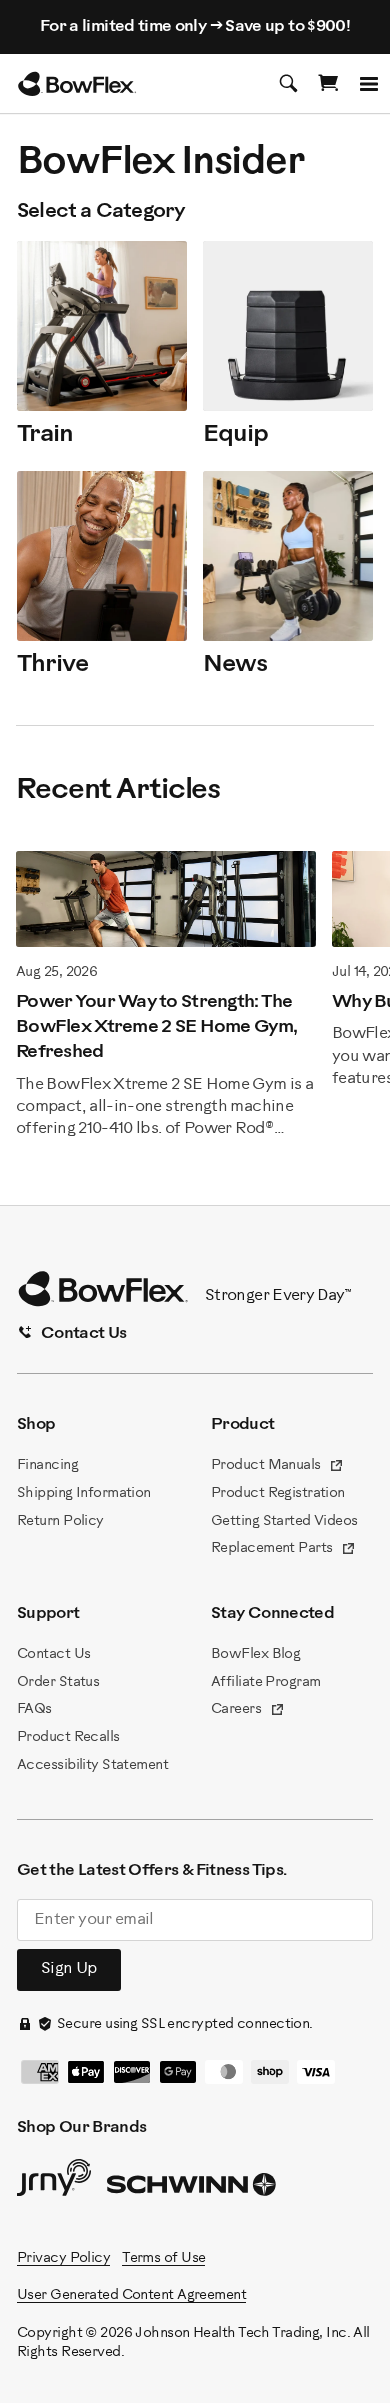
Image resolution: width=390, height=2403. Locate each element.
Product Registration (278, 1493)
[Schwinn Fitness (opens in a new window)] (193, 2189)
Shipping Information (84, 1493)
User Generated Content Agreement (131, 2295)
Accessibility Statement (92, 1765)
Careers (248, 1711)
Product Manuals (277, 1467)
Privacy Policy (63, 2258)
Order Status (58, 1682)
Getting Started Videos (284, 1521)
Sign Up (69, 1968)
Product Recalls (68, 1737)
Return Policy (60, 1521)
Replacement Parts (283, 1550)
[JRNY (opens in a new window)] (54, 2182)
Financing (47, 1465)
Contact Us (53, 1654)
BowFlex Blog (255, 1654)
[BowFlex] (77, 84)
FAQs (34, 1709)
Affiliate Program (265, 1682)
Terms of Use (163, 2258)
